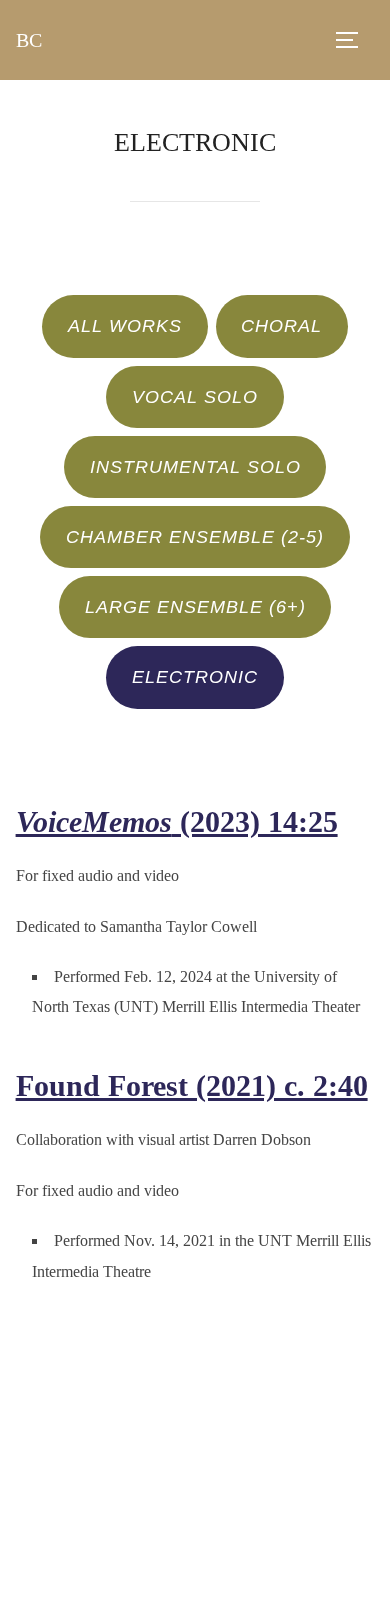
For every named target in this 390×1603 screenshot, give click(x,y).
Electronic (195, 677)
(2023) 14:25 (177, 821)
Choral (281, 326)
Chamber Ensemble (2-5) (195, 537)
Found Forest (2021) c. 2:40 (192, 1085)
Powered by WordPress (195, 1532)
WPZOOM (280, 1565)
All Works (125, 326)
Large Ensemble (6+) (195, 607)
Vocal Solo (195, 397)
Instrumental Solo (195, 467)
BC (29, 40)
